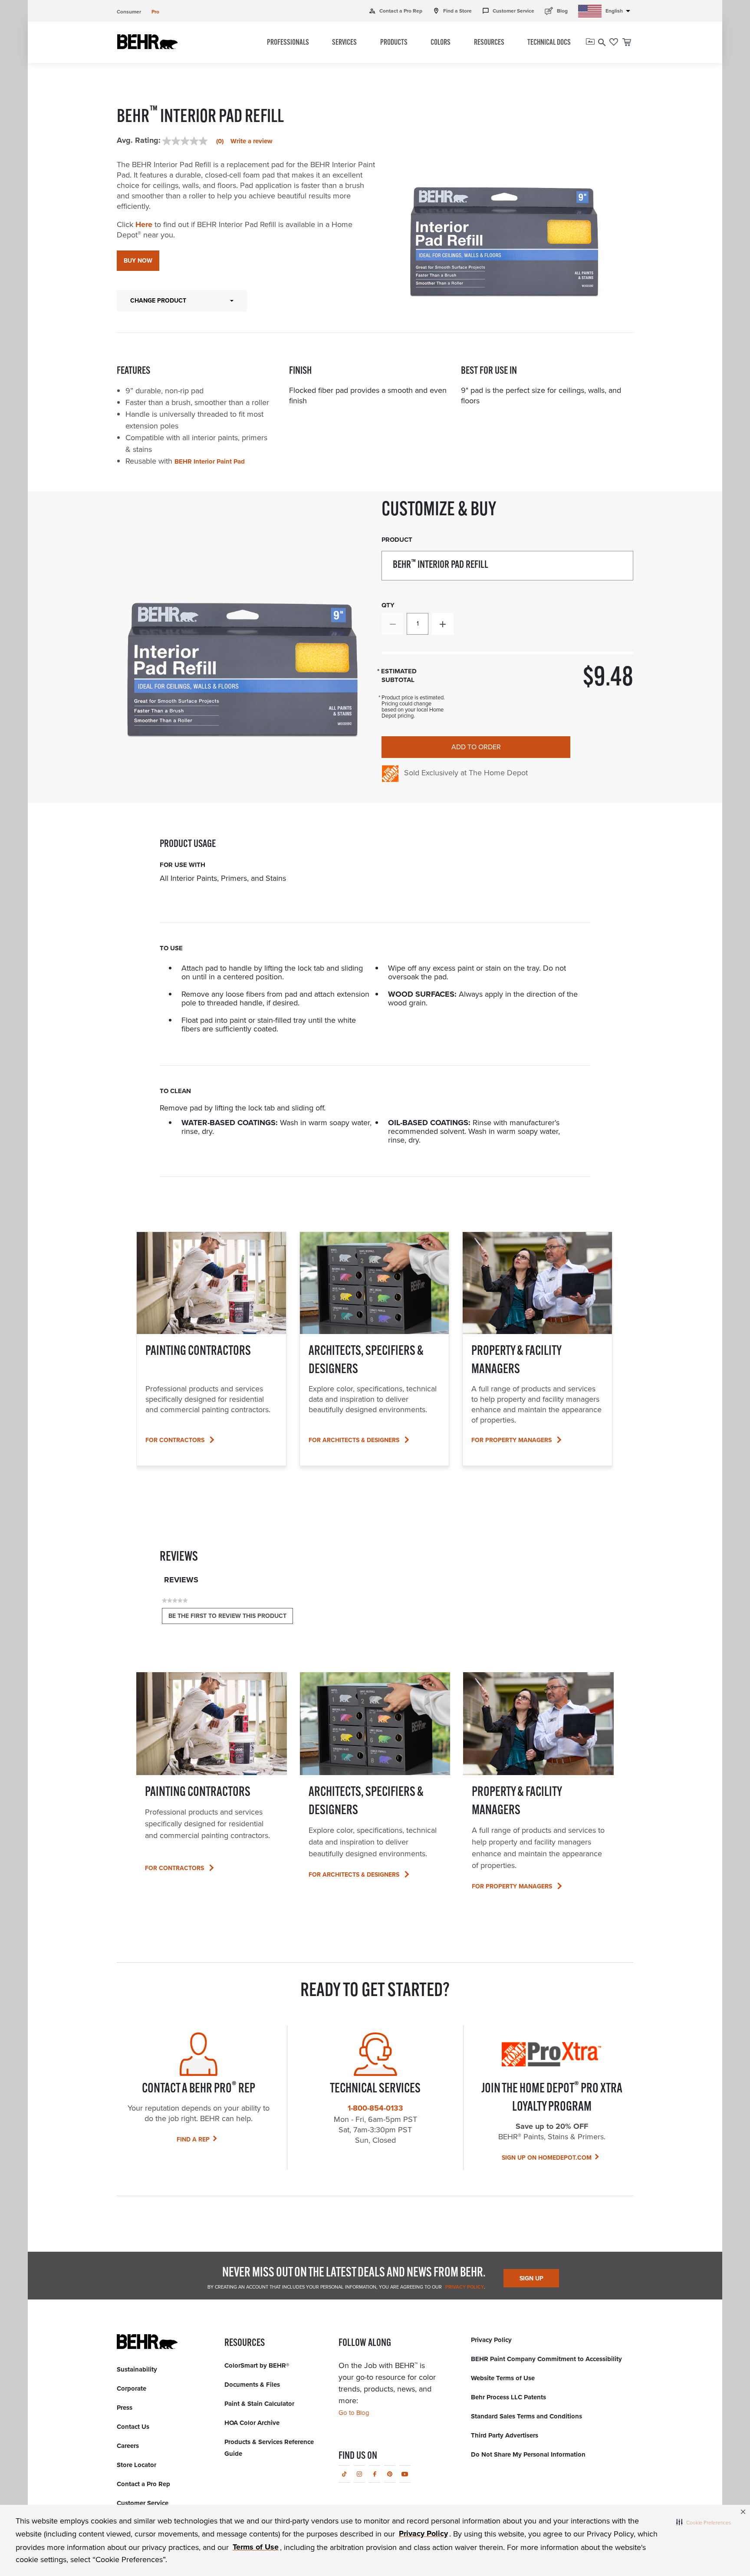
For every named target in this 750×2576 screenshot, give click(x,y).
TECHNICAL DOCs (549, 43)
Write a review (252, 141)
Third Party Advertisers (505, 2435)
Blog (556, 11)
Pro (155, 12)
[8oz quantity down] (392, 624)
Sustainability (137, 2369)
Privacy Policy (464, 2287)
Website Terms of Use (503, 2378)
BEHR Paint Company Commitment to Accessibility (546, 2359)
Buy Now (138, 261)
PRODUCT (397, 540)
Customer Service (508, 11)
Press (125, 2408)
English (619, 11)
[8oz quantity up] (443, 624)
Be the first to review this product (231, 1618)
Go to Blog (354, 2413)
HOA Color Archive (252, 2423)
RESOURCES (489, 43)
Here (144, 224)
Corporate (132, 2388)
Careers (128, 2446)
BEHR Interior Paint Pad (210, 461)
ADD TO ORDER (476, 747)
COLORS (441, 43)
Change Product (158, 301)
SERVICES (344, 43)
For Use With (183, 865)
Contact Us (133, 2427)
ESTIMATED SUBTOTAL (399, 676)
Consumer (129, 12)
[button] (704, 2522)
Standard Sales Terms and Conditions (526, 2416)
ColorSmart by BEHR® (257, 2365)
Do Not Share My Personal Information (528, 2454)
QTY (388, 605)
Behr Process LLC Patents (508, 2397)
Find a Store (452, 11)
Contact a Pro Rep (396, 11)
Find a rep (193, 2140)
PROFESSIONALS (288, 43)
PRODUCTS (394, 43)
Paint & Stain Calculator (259, 2404)
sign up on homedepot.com (547, 2158)
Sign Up (531, 2278)
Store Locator (137, 2465)
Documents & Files (252, 2385)
